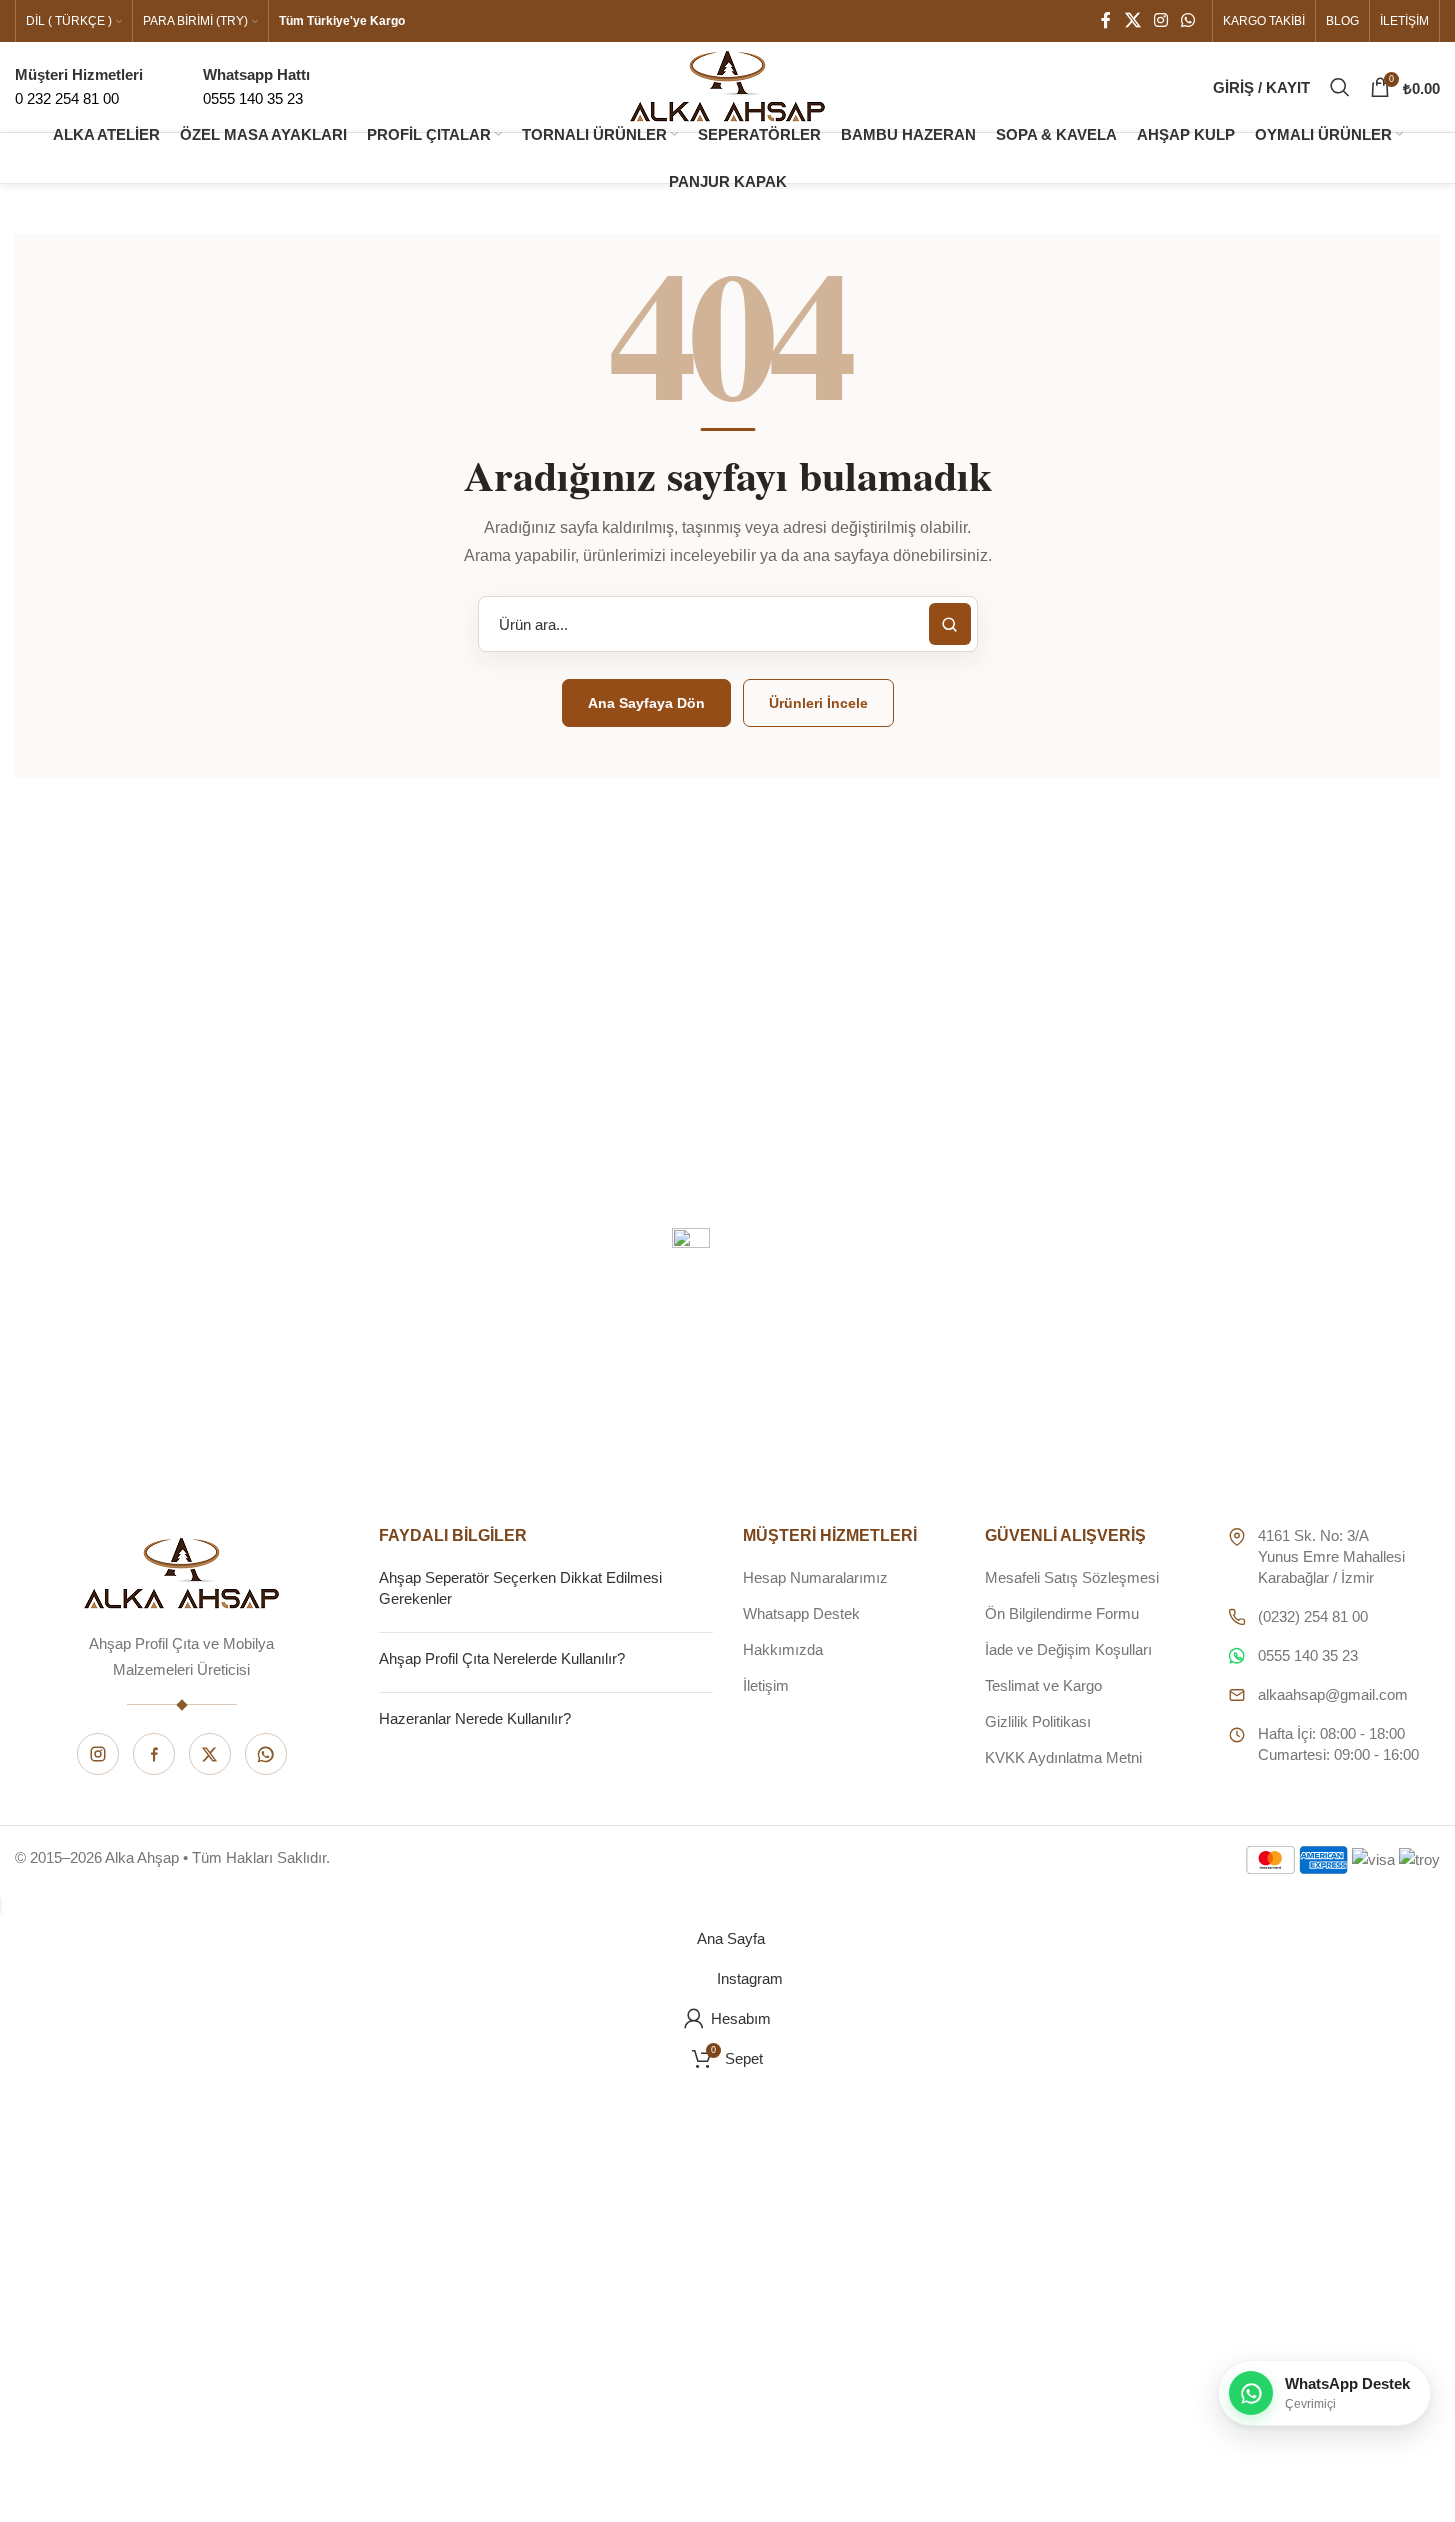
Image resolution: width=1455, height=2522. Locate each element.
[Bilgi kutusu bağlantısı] (256, 87)
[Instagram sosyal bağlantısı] (1160, 20)
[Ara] (1340, 87)
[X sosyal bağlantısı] (1132, 20)
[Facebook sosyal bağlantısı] (1106, 20)
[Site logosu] (728, 85)
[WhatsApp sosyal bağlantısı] (1188, 20)
